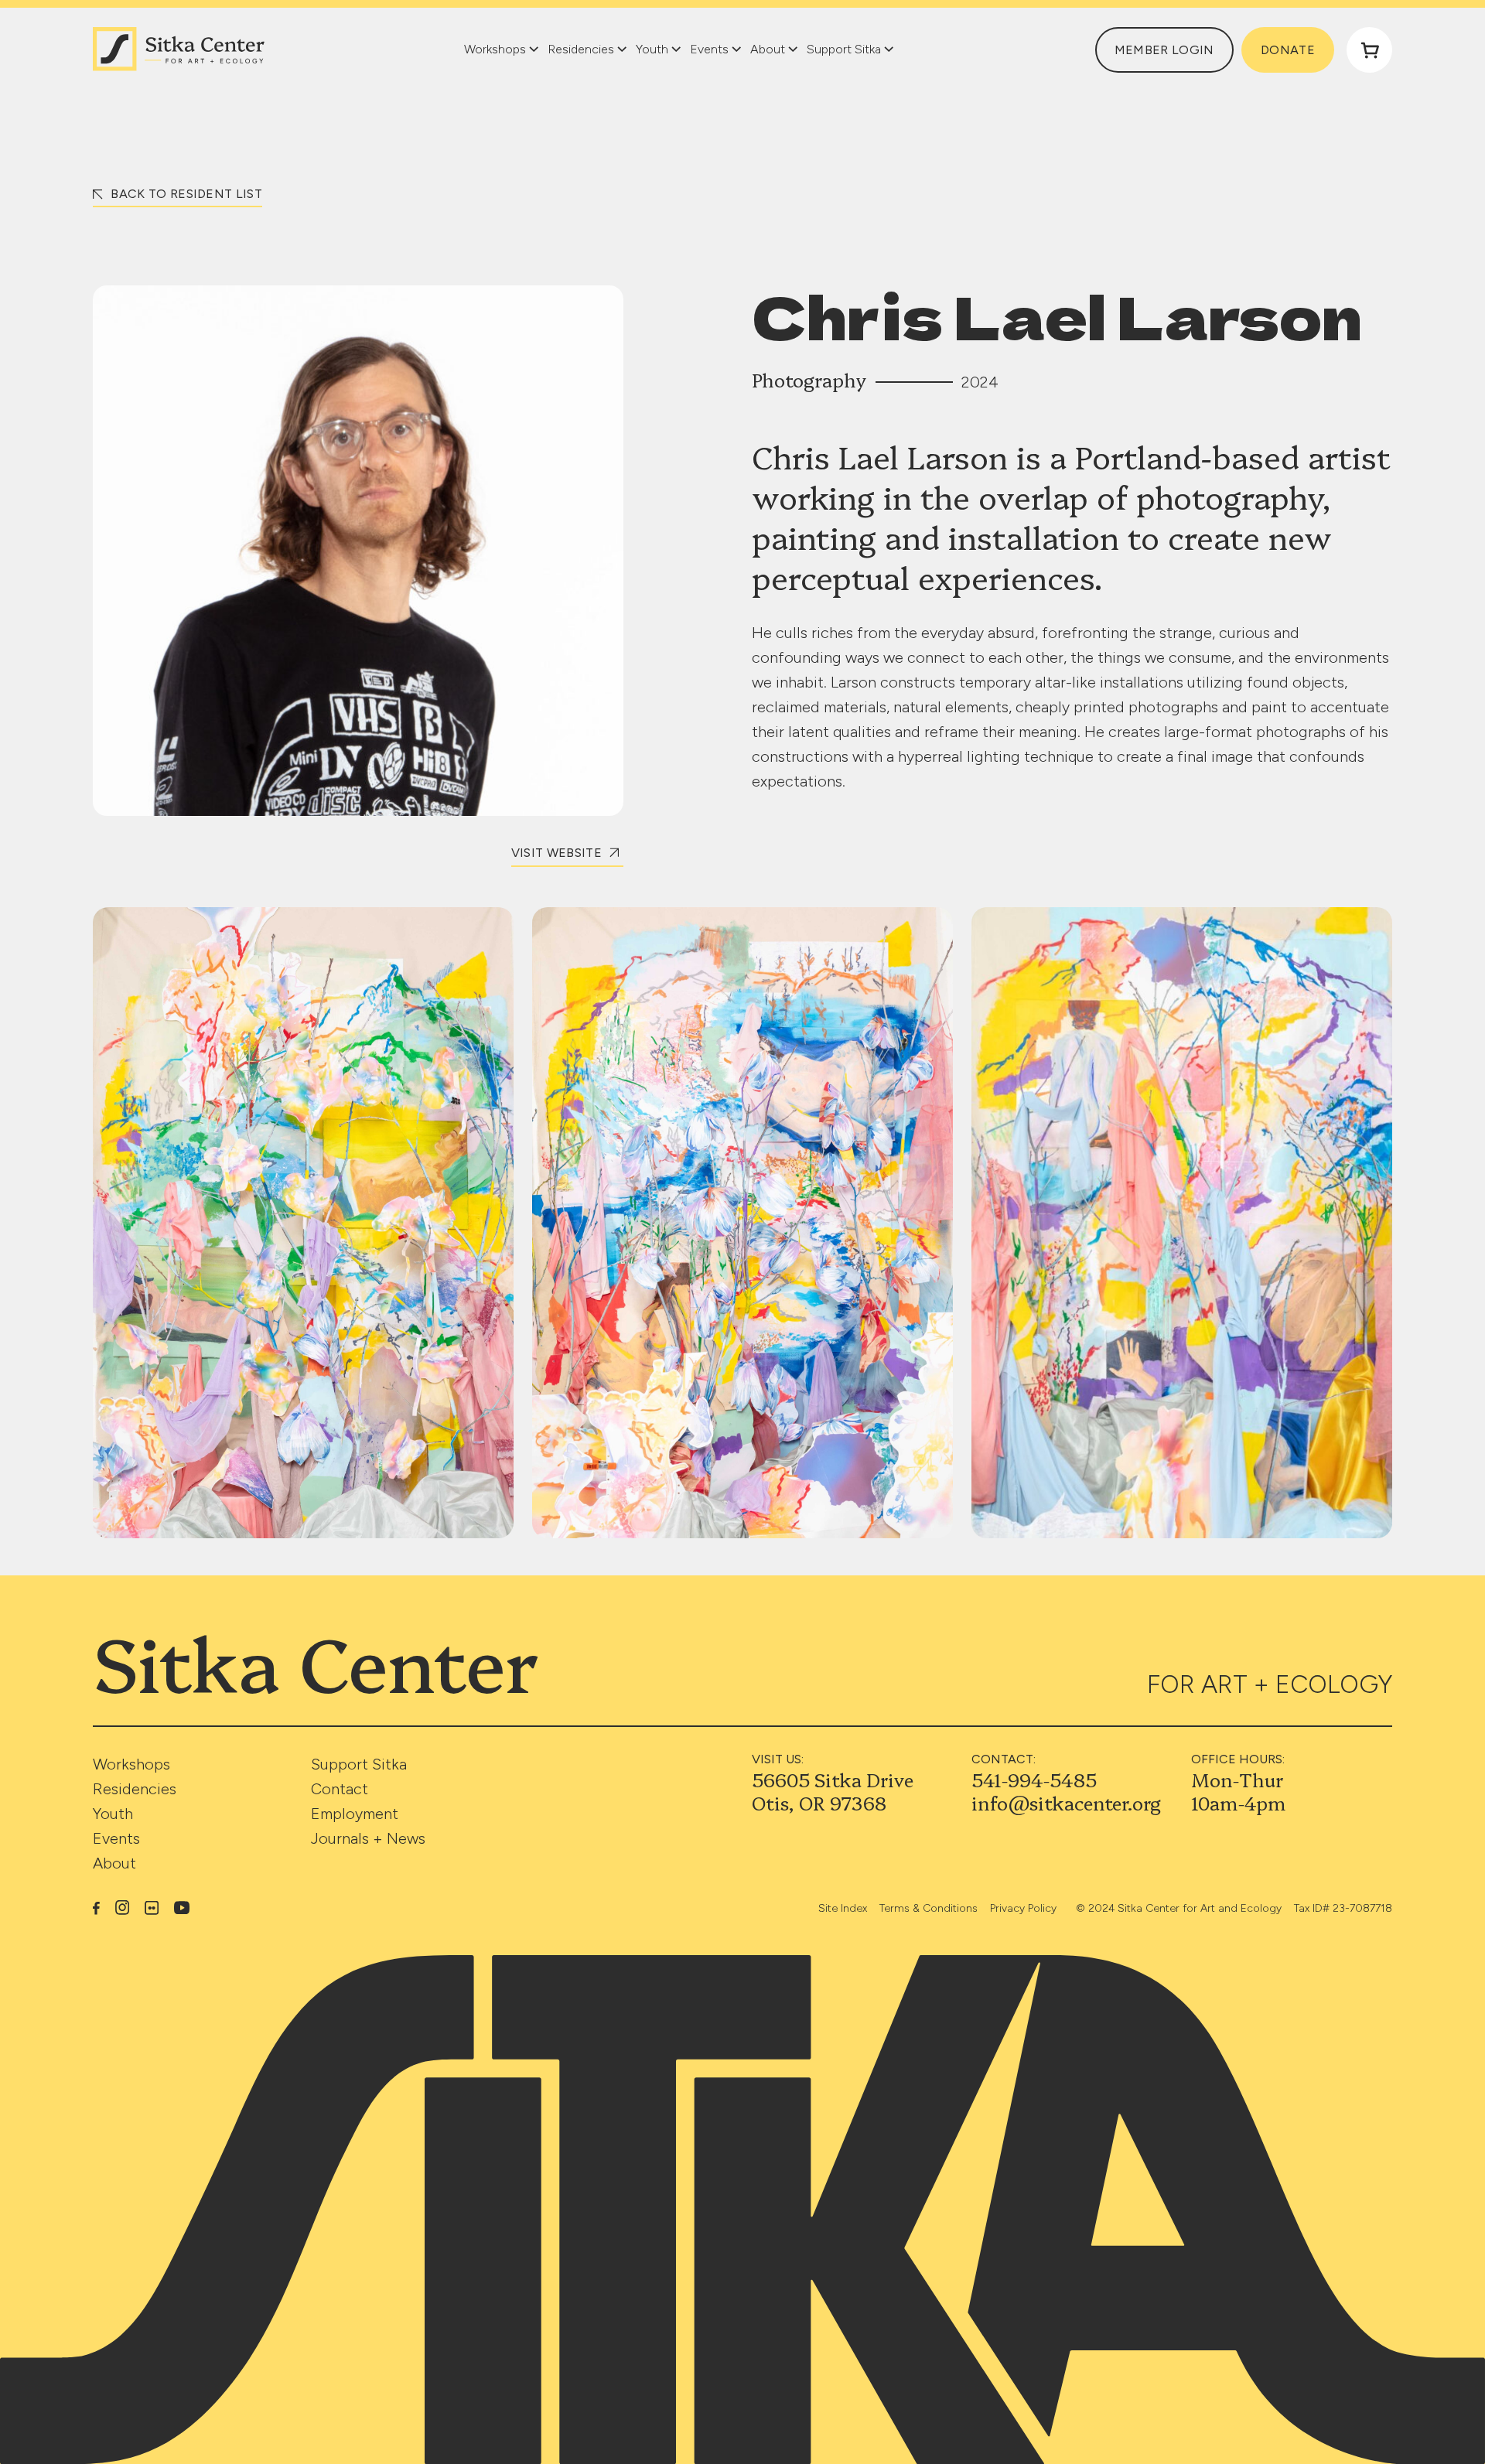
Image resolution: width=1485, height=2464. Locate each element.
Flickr (152, 1908)
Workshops (131, 1764)
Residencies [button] (581, 49)
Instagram (122, 1907)
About (114, 1863)
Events (116, 1838)
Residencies (135, 1789)
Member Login (1164, 50)
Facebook (96, 1907)
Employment (355, 1814)
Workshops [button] (495, 49)
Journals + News (368, 1838)
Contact (340, 1789)
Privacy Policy (1023, 1908)
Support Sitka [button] (844, 49)
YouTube (182, 1908)
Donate (1288, 50)
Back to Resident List (185, 194)
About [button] (768, 49)
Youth (113, 1814)
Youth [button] (652, 49)
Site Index (843, 1908)
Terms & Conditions (929, 1908)
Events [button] (709, 49)
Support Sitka (359, 1764)
